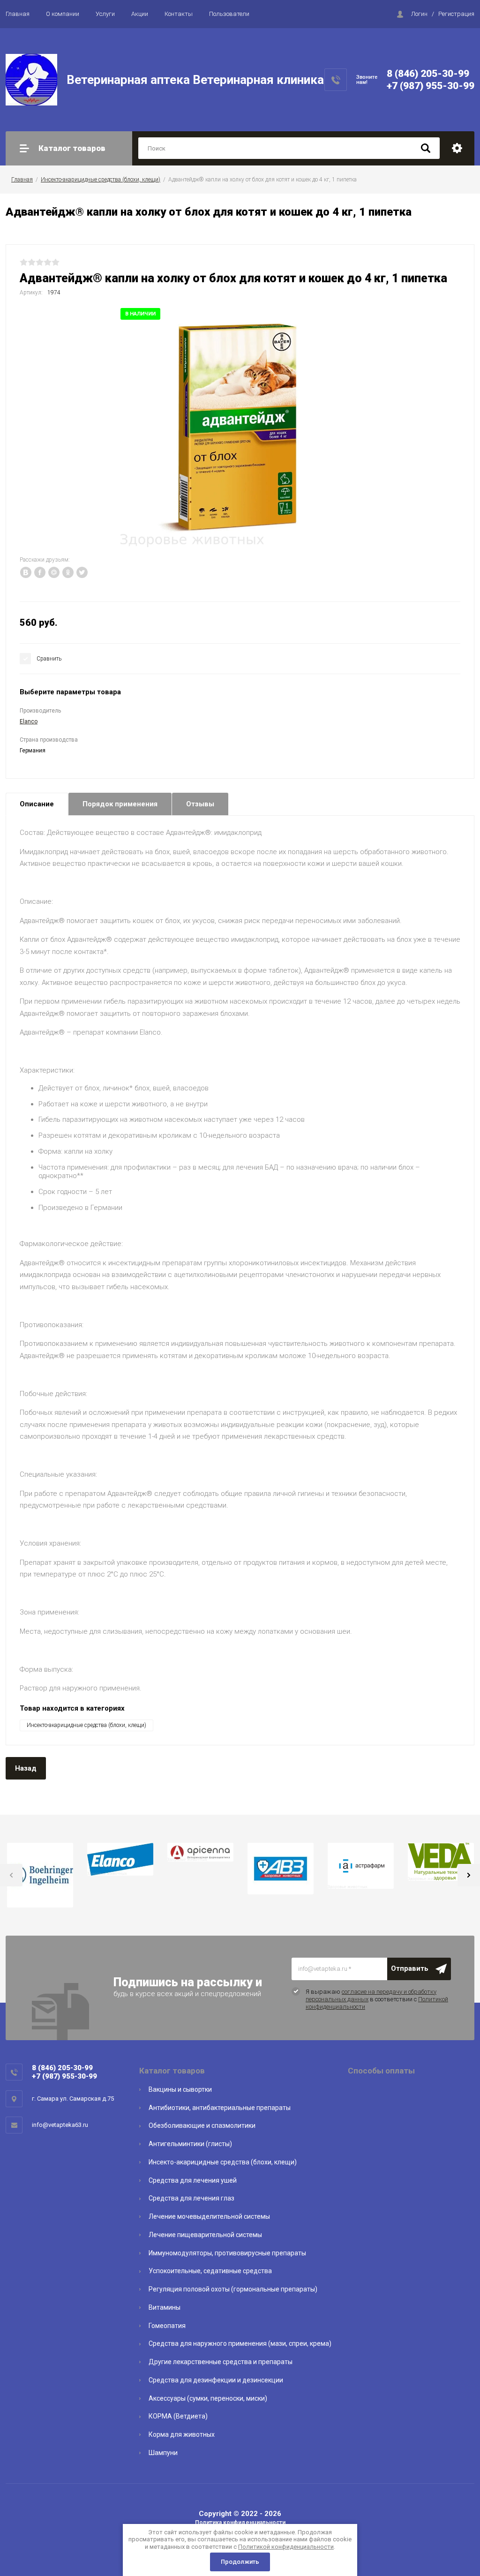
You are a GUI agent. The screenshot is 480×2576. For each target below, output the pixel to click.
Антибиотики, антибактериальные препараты (220, 2108)
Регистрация (456, 14)
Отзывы (200, 804)
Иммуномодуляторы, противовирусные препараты (227, 2253)
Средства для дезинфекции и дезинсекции (216, 2380)
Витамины (165, 2307)
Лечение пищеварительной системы (205, 2235)
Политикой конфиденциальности (286, 2547)
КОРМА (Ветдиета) (178, 2416)
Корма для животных (182, 2434)
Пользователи (229, 14)
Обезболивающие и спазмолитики (202, 2125)
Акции (140, 14)
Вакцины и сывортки (180, 2089)
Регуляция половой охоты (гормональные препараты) (233, 2289)
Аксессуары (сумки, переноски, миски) (208, 2398)
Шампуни (163, 2453)
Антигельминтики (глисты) (190, 2144)
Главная (18, 14)
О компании (63, 14)
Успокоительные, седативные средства (210, 2271)
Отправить (410, 1968)
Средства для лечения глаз (191, 2198)
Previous (11, 1875)
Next (469, 1875)
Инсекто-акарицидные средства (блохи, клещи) (101, 180)
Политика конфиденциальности (240, 2523)
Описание (37, 804)
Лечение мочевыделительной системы (209, 2216)
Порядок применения (120, 804)
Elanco (29, 721)
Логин (419, 14)
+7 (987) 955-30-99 (431, 86)
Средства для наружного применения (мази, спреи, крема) (240, 2343)
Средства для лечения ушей (193, 2180)
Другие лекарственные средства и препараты (221, 2362)
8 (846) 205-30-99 (428, 74)
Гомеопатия (167, 2326)
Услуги (105, 14)
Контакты (179, 14)
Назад (26, 1768)
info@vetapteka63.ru (60, 2125)
